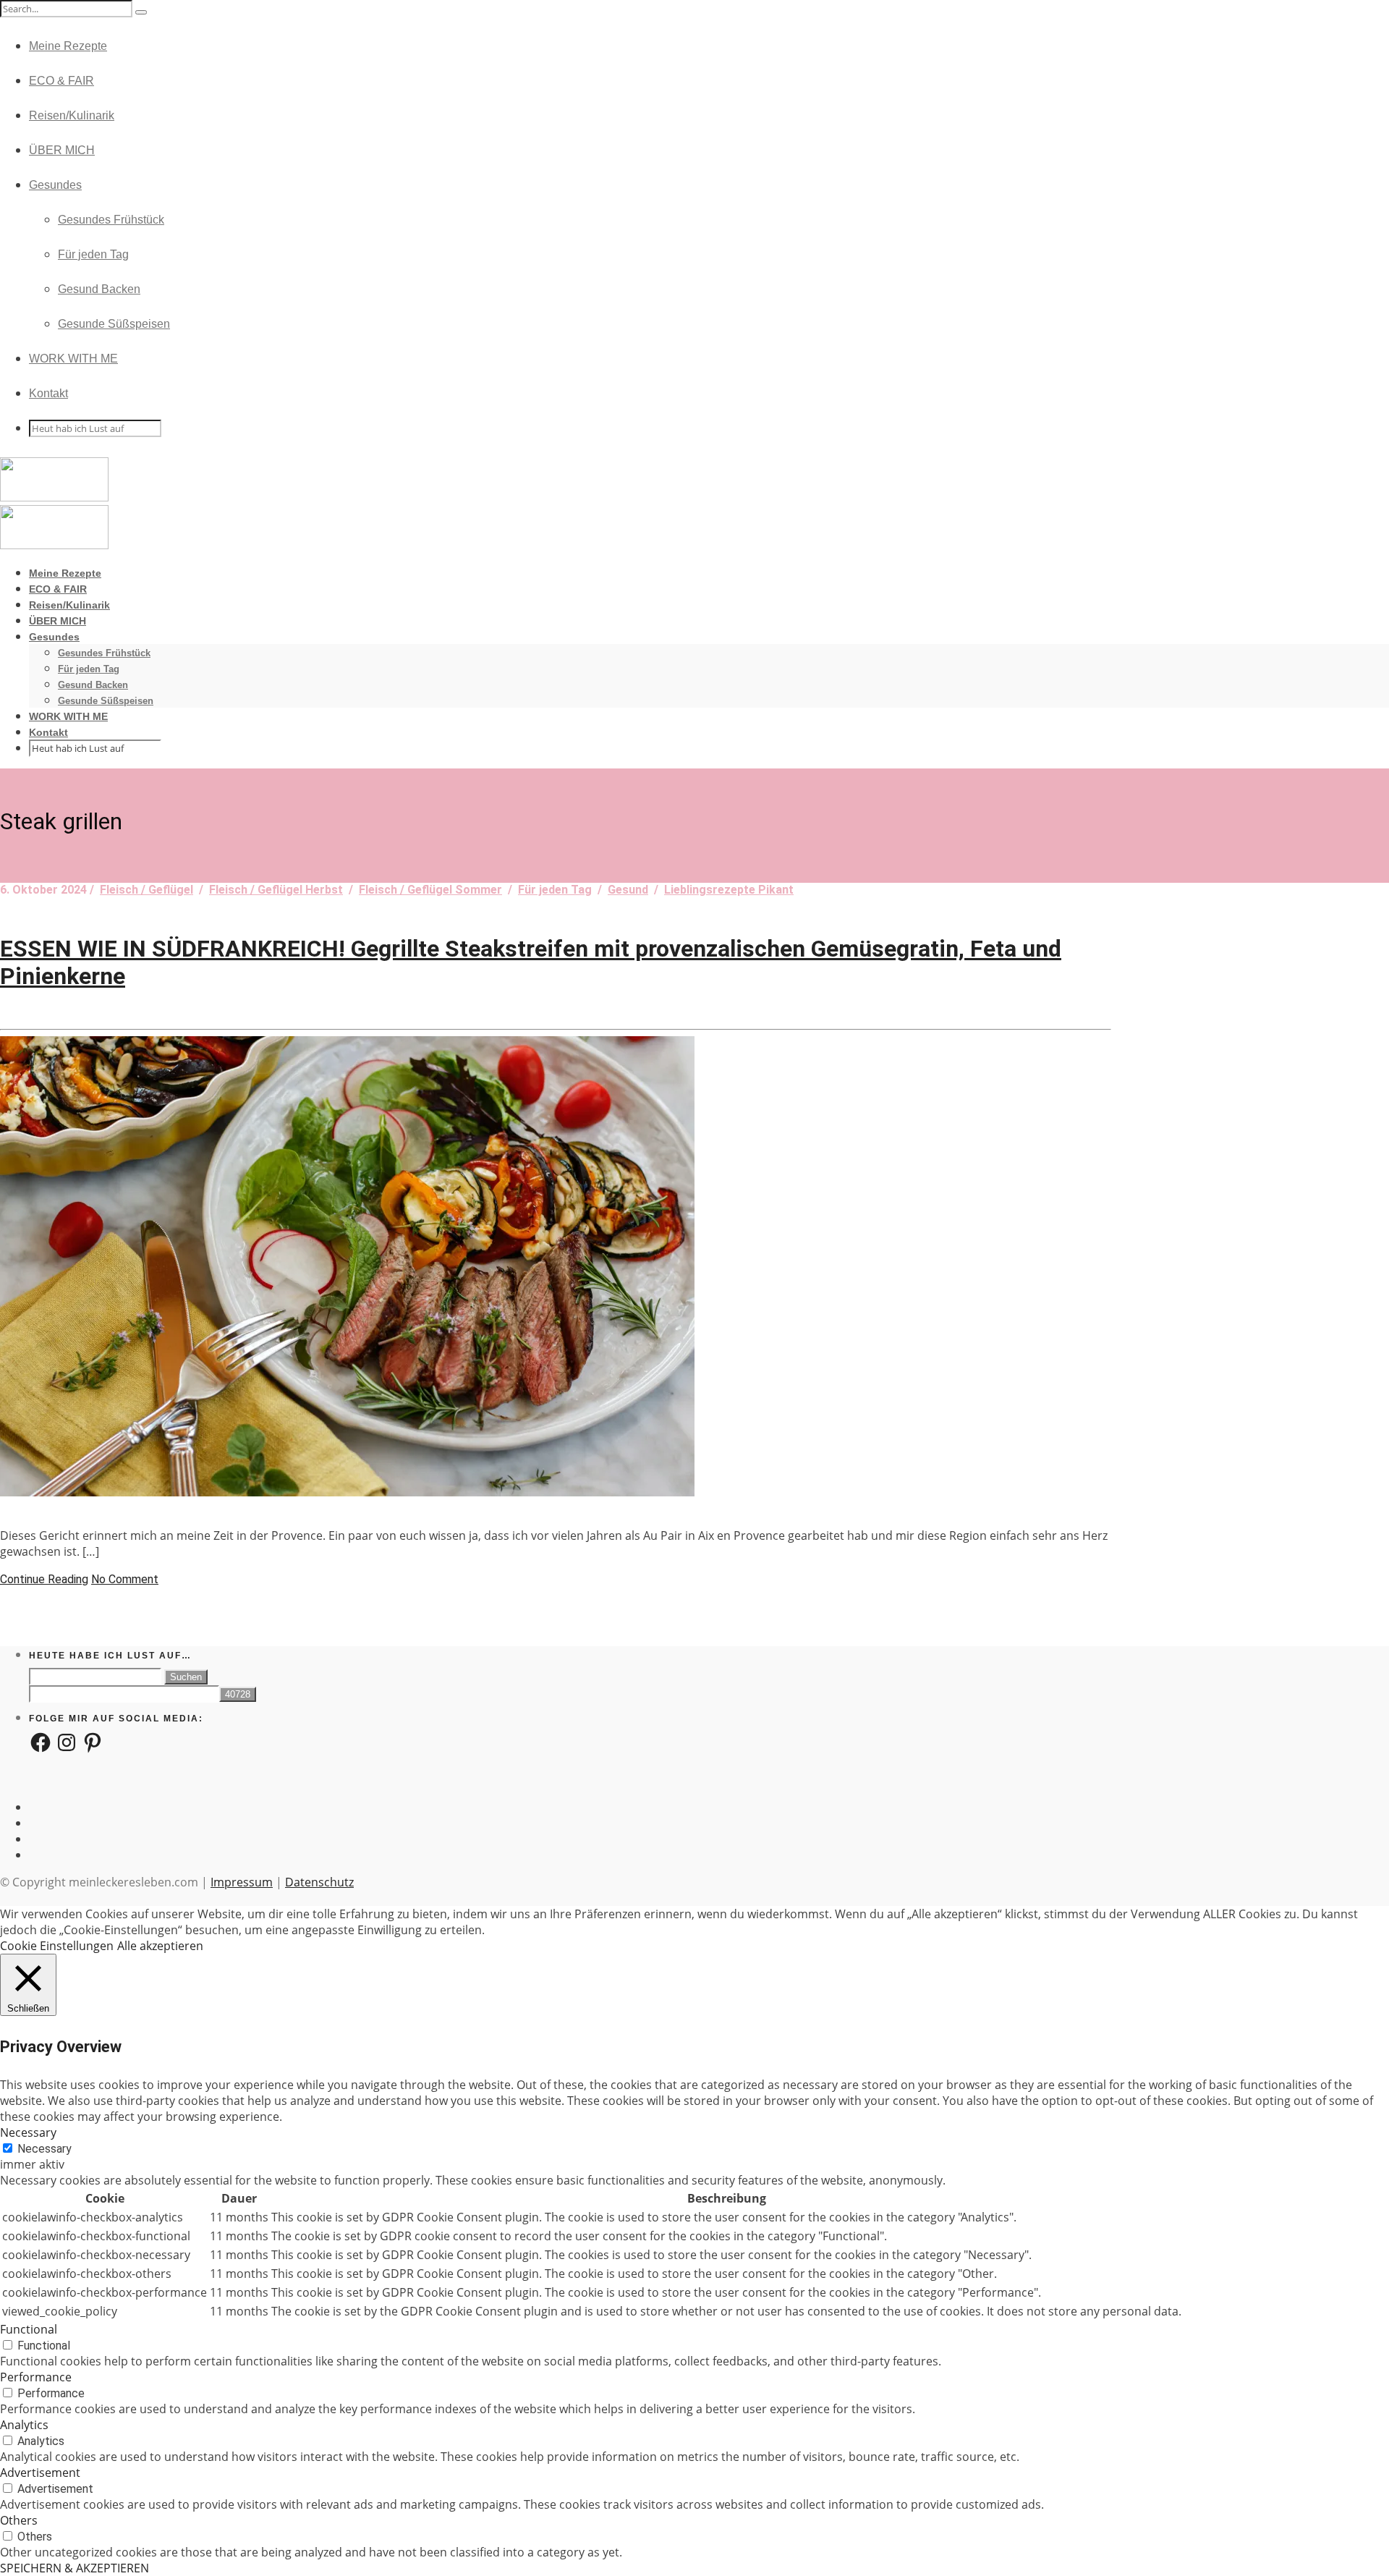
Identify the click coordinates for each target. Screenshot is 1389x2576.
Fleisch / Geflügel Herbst (276, 890)
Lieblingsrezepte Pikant (729, 890)
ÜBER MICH (62, 150)
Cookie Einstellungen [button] (57, 1946)
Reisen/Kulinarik (72, 115)
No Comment (125, 1579)
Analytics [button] (24, 2425)
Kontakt (48, 393)
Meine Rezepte (68, 46)
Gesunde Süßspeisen (114, 324)
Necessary (44, 2149)
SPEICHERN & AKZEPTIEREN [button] (75, 2568)
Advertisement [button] (40, 2473)
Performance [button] (36, 2377)
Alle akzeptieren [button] (160, 1946)
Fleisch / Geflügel (146, 890)
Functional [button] (29, 2329)
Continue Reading (44, 1579)
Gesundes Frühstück (111, 220)
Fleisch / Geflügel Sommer (430, 890)
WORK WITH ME (73, 359)
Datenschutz (319, 1882)
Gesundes (55, 185)
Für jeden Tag (93, 254)
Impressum (242, 1882)
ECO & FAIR (61, 81)
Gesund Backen (99, 289)
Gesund (628, 890)
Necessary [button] (28, 2132)
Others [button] (19, 2520)
